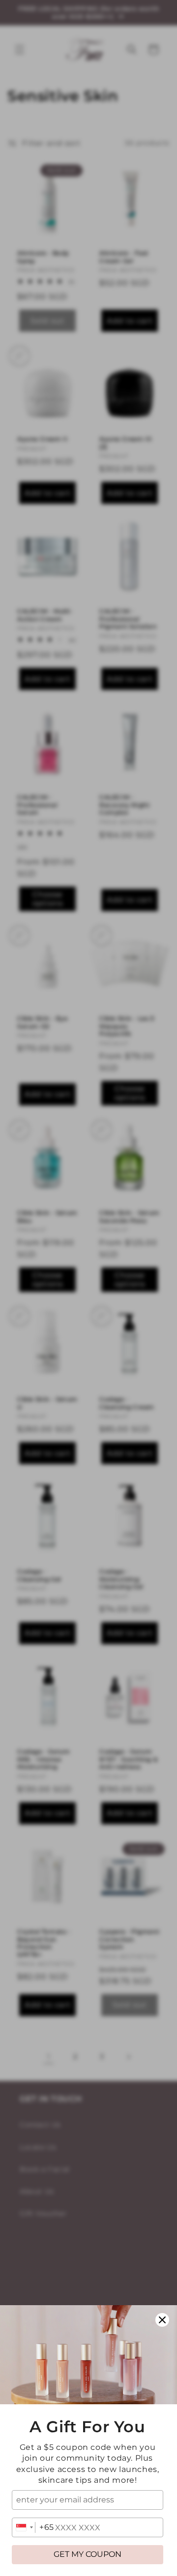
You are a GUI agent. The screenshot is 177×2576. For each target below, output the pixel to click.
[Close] (162, 2320)
